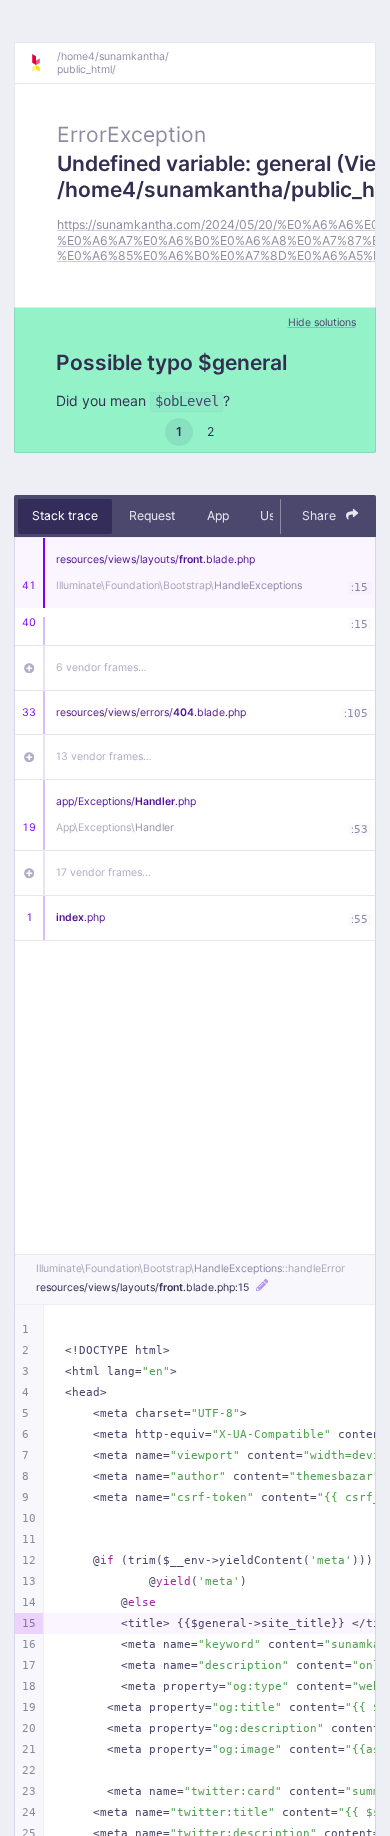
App (218, 515)
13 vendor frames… (104, 756)
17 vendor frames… (103, 872)
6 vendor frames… (101, 667)
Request (152, 515)
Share (320, 515)
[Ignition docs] (43, 63)
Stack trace (65, 515)
